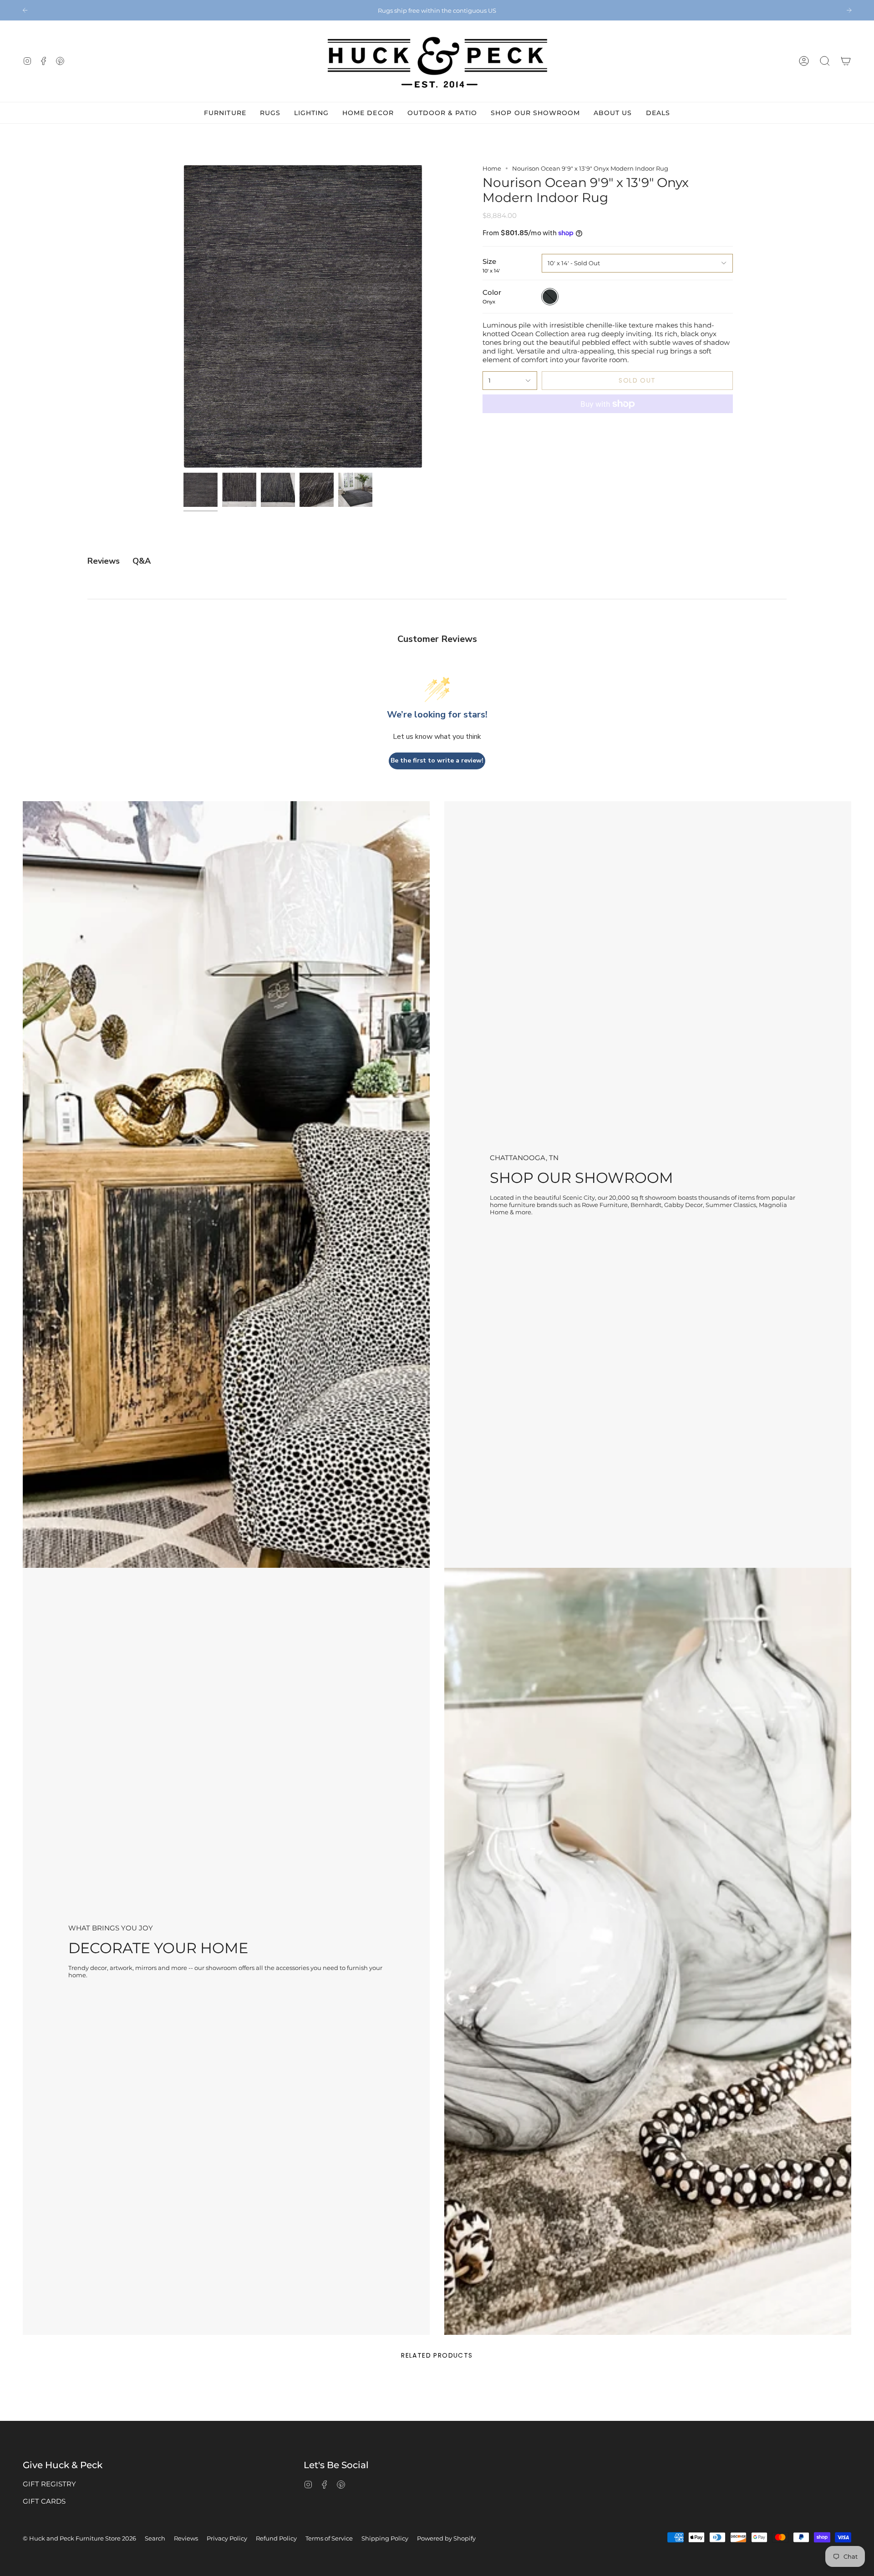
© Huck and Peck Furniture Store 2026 (79, 2538)
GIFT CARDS (44, 2501)
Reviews (186, 2538)
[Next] (849, 10)
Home (492, 168)
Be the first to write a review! (437, 760)
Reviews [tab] (104, 561)
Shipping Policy (385, 2538)
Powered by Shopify (446, 2538)
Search (155, 2538)
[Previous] (25, 10)
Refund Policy (276, 2538)
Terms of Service (329, 2538)
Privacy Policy (227, 2538)
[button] (825, 61)
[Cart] (846, 61)
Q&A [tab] (142, 561)
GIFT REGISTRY (49, 2484)
